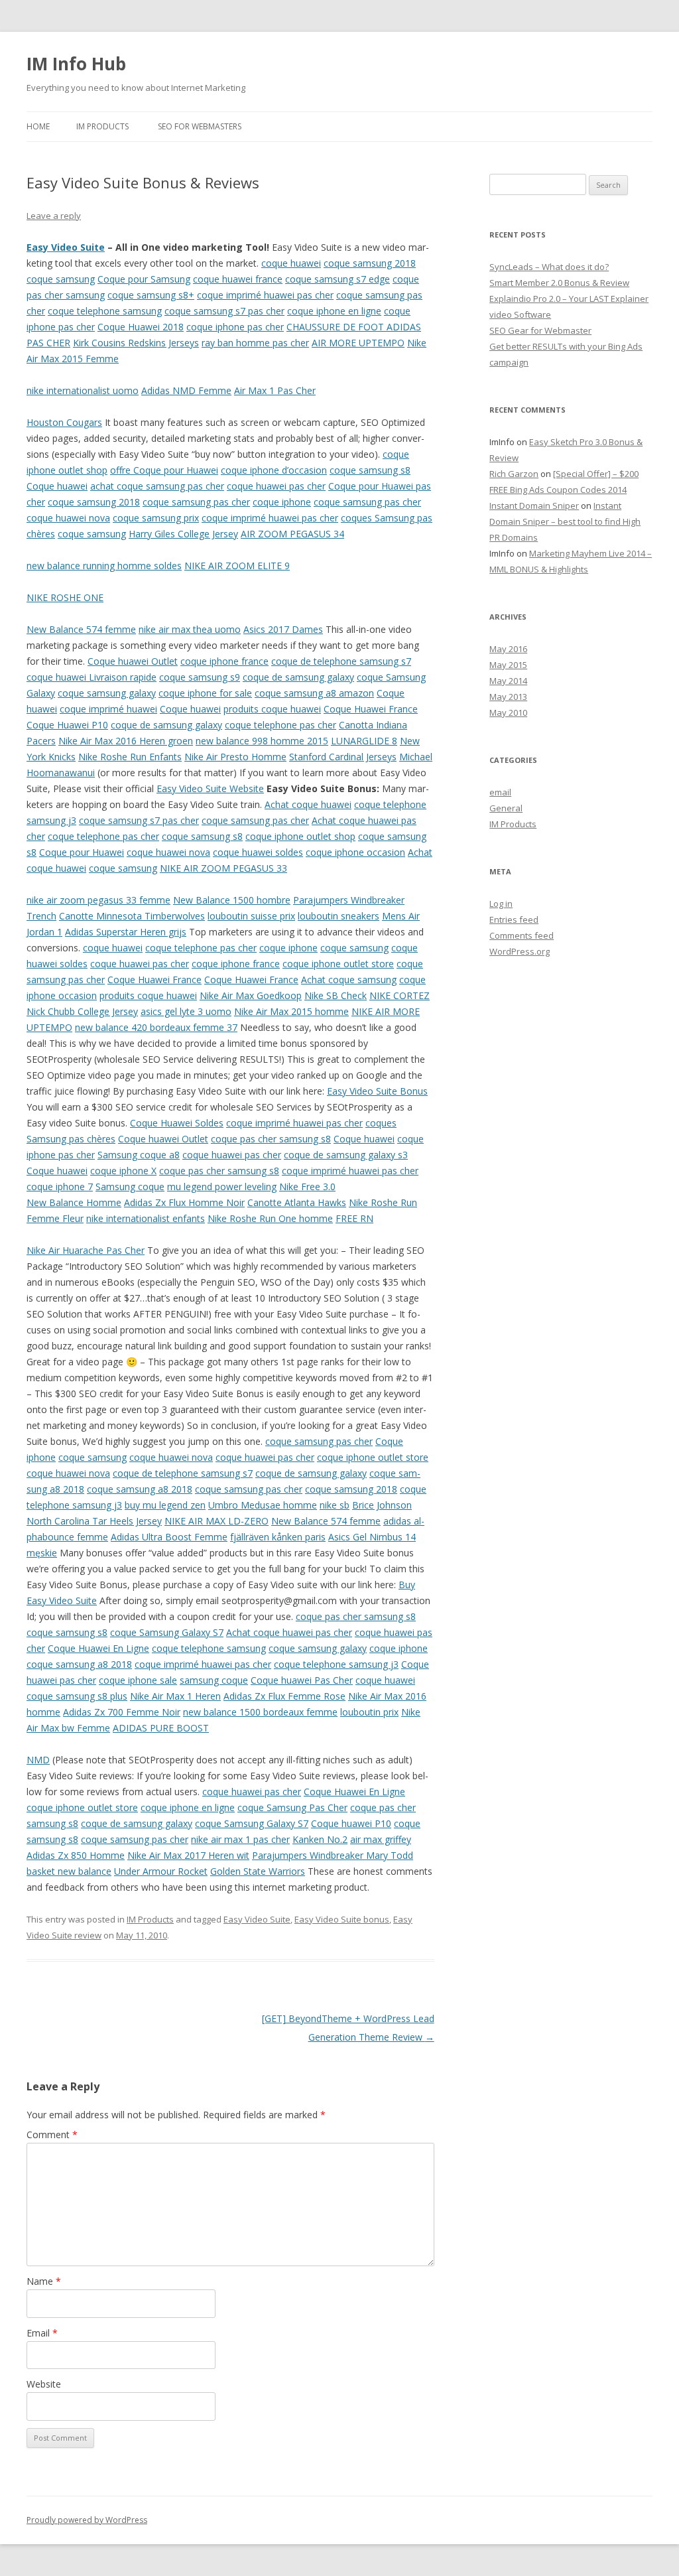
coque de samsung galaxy (298, 677)
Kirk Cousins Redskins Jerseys (136, 343)
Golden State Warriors (258, 1871)
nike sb (335, 1505)
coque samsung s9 (200, 677)
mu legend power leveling (222, 1186)
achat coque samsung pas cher (157, 486)
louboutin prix (369, 1712)
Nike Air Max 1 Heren (175, 1696)
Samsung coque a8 (139, 1155)
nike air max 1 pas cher (240, 1839)
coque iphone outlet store (338, 964)
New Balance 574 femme (81, 629)
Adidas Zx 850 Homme (76, 1855)
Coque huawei (57, 486)
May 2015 (508, 665)
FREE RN (354, 1218)
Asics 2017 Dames (283, 629)
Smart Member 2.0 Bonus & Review (559, 283)
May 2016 (508, 649)
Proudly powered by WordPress (87, 2520)
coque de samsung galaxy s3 (346, 1155)
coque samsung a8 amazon (314, 693)
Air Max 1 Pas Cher (275, 390)
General (506, 808)
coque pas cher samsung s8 (271, 1139)
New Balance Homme (74, 1202)
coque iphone (282, 502)
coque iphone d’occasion (274, 470)
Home (38, 126)
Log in (501, 904)
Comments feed (522, 935)
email (500, 792)
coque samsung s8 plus (77, 1696)
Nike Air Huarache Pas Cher (86, 1250)
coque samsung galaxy (107, 693)
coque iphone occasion (355, 852)
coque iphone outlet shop (300, 836)
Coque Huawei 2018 (141, 327)
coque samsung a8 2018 (140, 1489)
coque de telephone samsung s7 (341, 661)
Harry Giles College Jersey (183, 534)
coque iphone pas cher (235, 327)
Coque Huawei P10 (67, 725)
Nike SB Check (336, 995)
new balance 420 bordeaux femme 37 (156, 1027)
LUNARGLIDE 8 (364, 741)
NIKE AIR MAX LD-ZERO (216, 1521)
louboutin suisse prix (251, 916)
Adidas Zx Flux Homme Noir (184, 1202)
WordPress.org (520, 951)
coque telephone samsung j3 (336, 1664)
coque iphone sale (138, 1680)
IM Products (102, 126)
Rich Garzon (514, 474)
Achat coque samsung (349, 980)
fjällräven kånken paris (278, 1537)
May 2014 (508, 681)
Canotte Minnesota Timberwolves (132, 916)
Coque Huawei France (371, 709)
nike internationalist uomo (83, 390)
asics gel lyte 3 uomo (186, 1011)
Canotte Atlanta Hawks (297, 1202)
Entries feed (514, 919)
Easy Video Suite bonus (342, 1919)
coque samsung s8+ (151, 295)
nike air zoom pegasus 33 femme (98, 900)
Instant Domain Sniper (534, 506)
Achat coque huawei (308, 804)
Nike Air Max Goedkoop (251, 995)
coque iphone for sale (205, 693)
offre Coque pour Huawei (164, 470)
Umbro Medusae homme (263, 1505)
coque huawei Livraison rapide (92, 677)
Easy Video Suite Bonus (377, 1091)
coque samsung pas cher (196, 502)
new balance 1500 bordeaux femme (260, 1712)
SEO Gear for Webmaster (540, 330)
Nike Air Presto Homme (235, 757)
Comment (52, 2135)
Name (44, 2281)
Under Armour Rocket (161, 1871)
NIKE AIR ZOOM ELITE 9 (237, 566)
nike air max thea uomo (190, 629)
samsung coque (214, 1680)
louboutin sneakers (339, 916)
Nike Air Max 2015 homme (291, 1011)
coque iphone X (123, 1171)
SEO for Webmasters (200, 126)
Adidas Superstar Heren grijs (126, 932)
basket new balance (69, 1871)
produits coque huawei (272, 709)
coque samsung (61, 279)
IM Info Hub (76, 64)
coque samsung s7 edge (338, 279)
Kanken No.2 (320, 1839)
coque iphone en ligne (334, 311)
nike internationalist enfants (146, 1218)
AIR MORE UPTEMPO (358, 343)
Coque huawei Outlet (133, 661)
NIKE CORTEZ (400, 995)
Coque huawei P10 (351, 1823)
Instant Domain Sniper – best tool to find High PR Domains (565, 521)
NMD (38, 1760)
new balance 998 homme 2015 (262, 741)
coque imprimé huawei (108, 709)
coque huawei (291, 263)
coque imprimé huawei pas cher (265, 295)
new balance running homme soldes (104, 566)
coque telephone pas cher (280, 725)
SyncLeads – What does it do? (549, 267)
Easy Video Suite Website (210, 788)
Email (42, 2333)
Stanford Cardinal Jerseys (343, 757)
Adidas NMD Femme (186, 390)
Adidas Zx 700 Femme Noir (122, 1712)
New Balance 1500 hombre (232, 900)
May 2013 (508, 697)
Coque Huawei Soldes (177, 1123)
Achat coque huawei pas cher (289, 1632)
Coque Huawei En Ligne (98, 1648)
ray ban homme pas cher (255, 343)
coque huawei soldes (258, 852)
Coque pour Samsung (144, 279)
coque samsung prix (156, 518)
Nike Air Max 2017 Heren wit (188, 1855)
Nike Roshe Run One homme (270, 1218)
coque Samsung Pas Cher (292, 1807)
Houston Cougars (64, 422)
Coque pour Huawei (82, 852)
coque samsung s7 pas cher (224, 311)
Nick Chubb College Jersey (82, 1011)
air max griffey (381, 1839)
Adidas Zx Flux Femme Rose (284, 1696)
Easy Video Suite (66, 247)
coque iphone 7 (60, 1186)
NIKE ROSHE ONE (65, 597)
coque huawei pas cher (276, 486)
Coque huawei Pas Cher (302, 1680)
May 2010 (508, 712)
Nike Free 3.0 (307, 1186)
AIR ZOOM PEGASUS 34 (292, 534)
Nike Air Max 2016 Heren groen (126, 741)
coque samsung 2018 (370, 263)
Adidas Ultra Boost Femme (169, 1537)
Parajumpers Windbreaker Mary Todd (333, 1855)
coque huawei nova (68, 518)
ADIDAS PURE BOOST (161, 1728)
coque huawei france (238, 279)
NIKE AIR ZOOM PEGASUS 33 (223, 868)
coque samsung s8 (370, 470)
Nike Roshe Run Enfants (130, 757)
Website (44, 2384)
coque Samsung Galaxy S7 (167, 1632)
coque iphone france (224, 661)
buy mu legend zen (165, 1505)
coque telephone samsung (105, 311)
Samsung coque (130, 1186)
